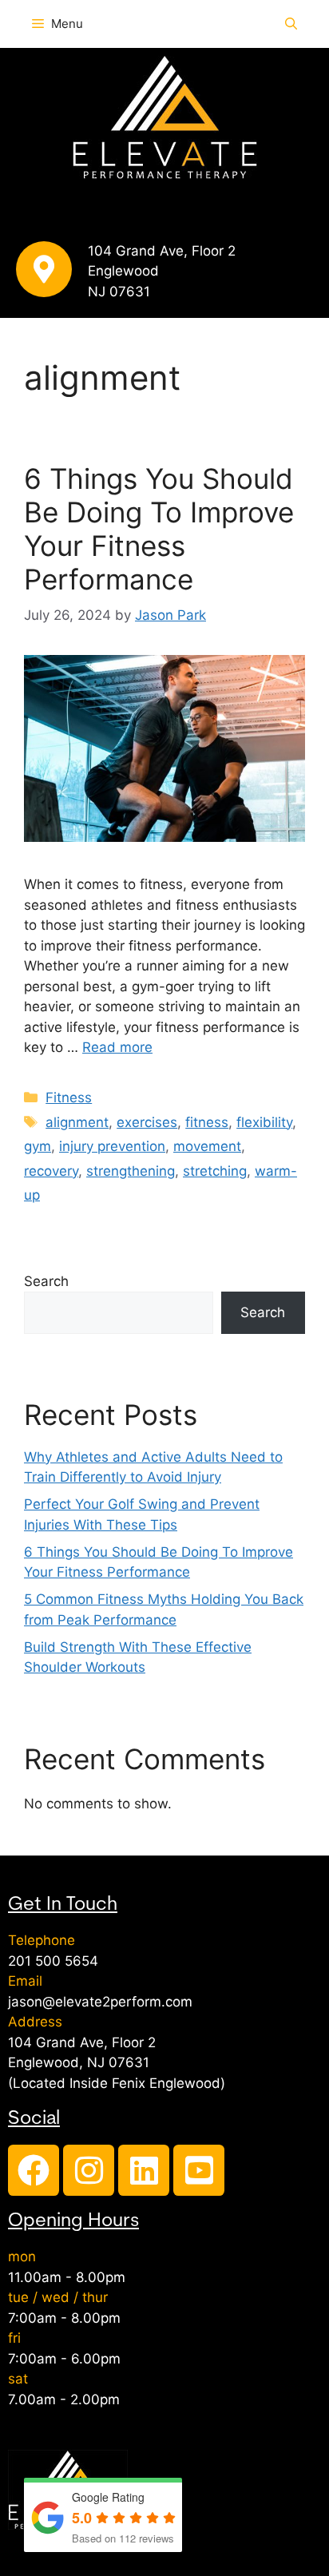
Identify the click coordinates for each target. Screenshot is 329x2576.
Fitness (69, 1097)
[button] (291, 24)
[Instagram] (89, 2170)
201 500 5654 (53, 1961)
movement (207, 1146)
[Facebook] (34, 2170)
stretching (215, 1171)
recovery (51, 1171)
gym (38, 1146)
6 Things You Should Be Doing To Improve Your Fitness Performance (159, 529)
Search (46, 1281)
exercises (147, 1122)
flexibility (264, 1122)
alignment (77, 1122)
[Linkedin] (144, 2170)
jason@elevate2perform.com (100, 2002)
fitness (207, 1122)
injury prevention (112, 1146)
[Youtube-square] (199, 2170)
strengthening (131, 1171)
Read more (117, 1047)
